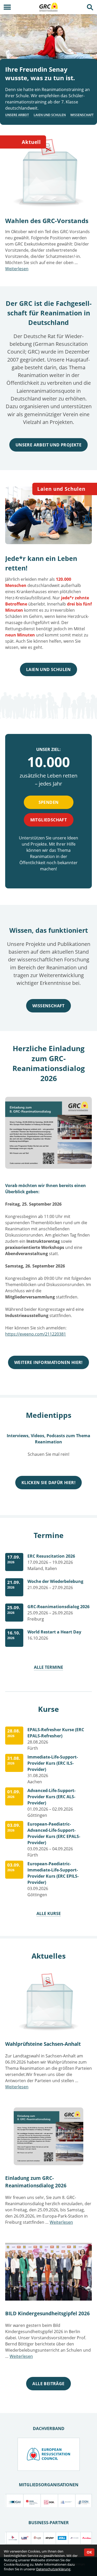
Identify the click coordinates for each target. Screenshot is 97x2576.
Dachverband (49, 2428)
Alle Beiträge (48, 2384)
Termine (49, 1535)
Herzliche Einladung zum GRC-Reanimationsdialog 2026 (49, 1063)
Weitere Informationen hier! (48, 1362)
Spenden (49, 802)
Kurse (48, 1709)
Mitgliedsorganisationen (49, 2485)
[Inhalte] (7, 7)
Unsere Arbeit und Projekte (48, 445)
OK (89, 2552)
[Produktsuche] (90, 7)
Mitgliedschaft (49, 820)
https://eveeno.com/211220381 (36, 1334)
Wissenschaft (82, 115)
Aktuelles (49, 1956)
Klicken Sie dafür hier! (48, 1483)
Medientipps (49, 1415)
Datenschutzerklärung (53, 2569)
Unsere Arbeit (17, 115)
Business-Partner (49, 2523)
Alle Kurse (49, 1913)
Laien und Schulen (50, 115)
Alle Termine (48, 1667)
